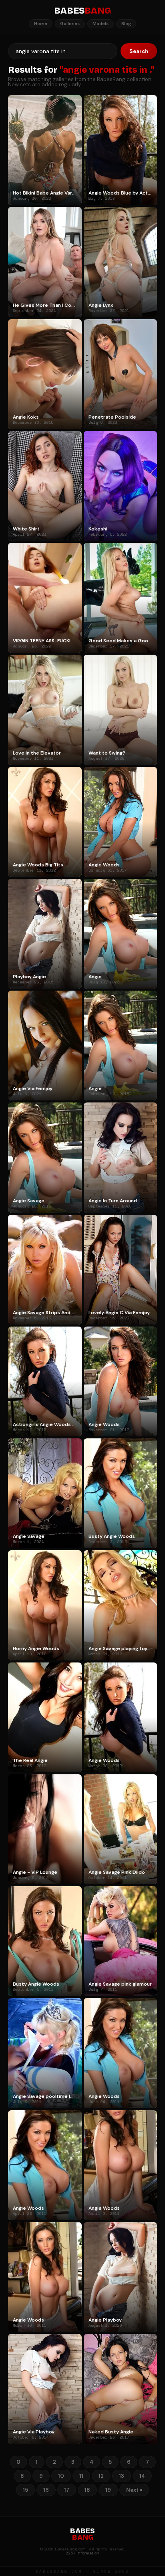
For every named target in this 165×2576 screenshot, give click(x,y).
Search (139, 51)
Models (101, 24)
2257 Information (82, 2553)
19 (108, 2490)
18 (87, 2490)
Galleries (70, 24)
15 (25, 2490)
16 (46, 2490)
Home (41, 24)
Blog (126, 24)
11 (81, 2476)
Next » (134, 2490)
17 (67, 2490)
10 (61, 2476)
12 (101, 2476)
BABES (82, 11)
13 (122, 2476)
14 (142, 2476)
